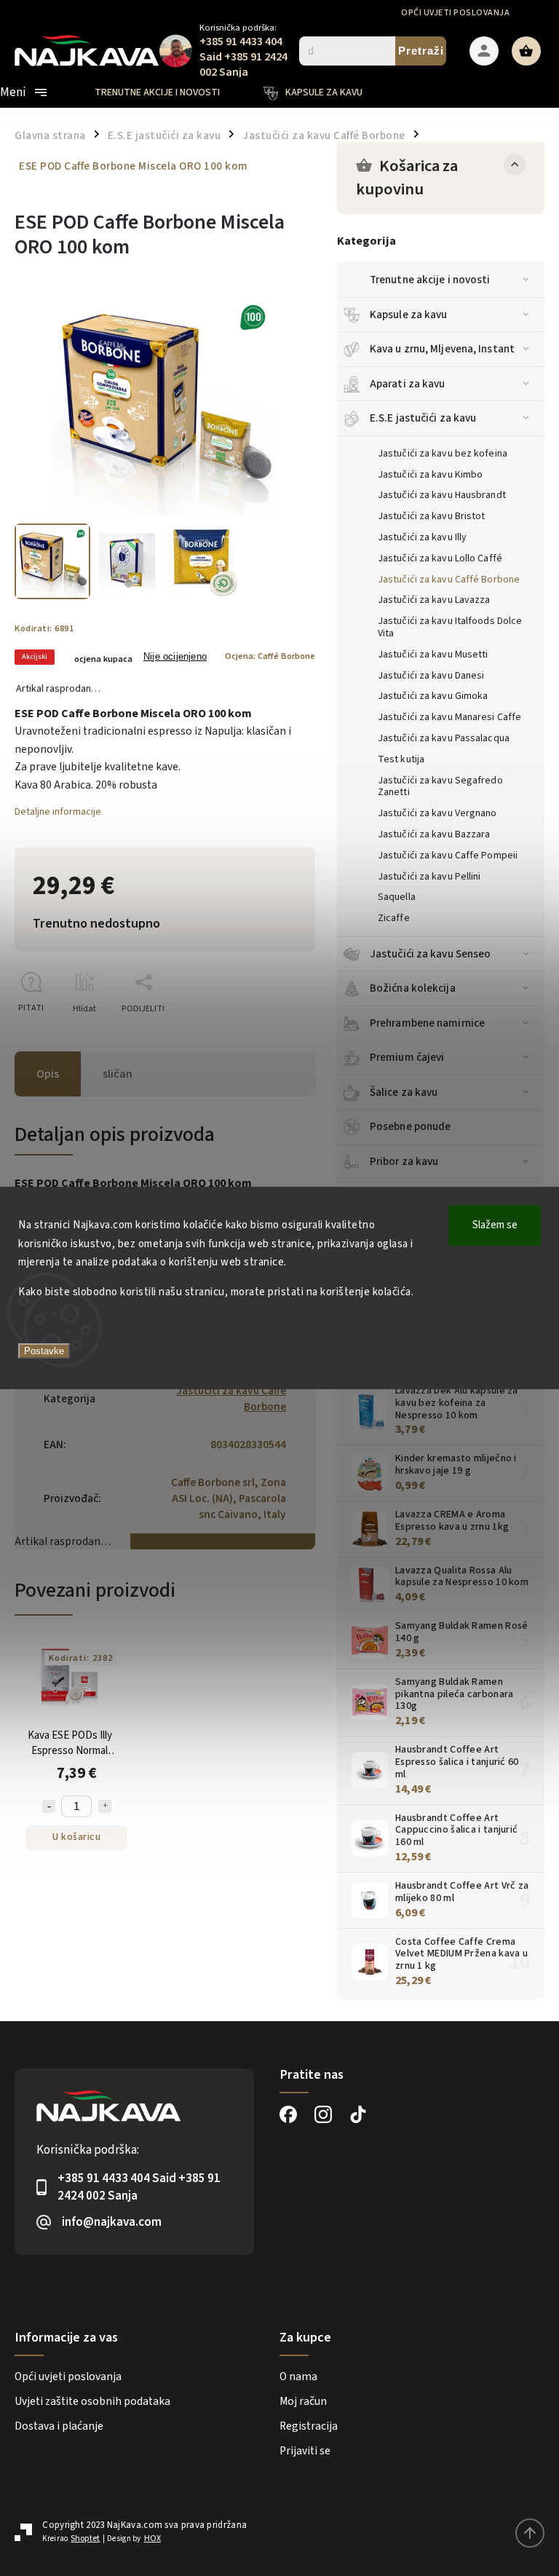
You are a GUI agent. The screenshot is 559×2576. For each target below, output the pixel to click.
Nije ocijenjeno (175, 657)
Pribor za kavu (404, 1161)
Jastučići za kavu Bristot (432, 516)
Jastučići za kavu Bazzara (434, 834)
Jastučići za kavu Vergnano (437, 813)
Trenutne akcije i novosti (430, 280)
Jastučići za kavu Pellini (429, 877)
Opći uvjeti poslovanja (455, 13)
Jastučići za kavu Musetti (433, 655)
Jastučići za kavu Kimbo (430, 475)
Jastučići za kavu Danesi (431, 676)
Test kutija (401, 759)
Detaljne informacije (58, 812)
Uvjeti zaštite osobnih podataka (92, 2401)
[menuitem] (168, 92)
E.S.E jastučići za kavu (423, 418)
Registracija (309, 2426)
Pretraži (421, 51)
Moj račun (303, 2401)
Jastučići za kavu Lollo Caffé (440, 558)
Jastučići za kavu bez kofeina (443, 454)
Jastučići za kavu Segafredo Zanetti (440, 787)
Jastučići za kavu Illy (422, 537)
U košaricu (76, 1837)
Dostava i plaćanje (59, 2426)
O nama (298, 2377)
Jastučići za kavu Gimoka (433, 696)
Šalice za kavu (404, 1092)
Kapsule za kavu (409, 315)
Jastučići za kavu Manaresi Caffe (449, 717)
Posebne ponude (410, 1126)
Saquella (397, 897)
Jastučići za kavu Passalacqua (444, 738)
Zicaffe (394, 918)
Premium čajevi (407, 1057)
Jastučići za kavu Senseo (430, 954)
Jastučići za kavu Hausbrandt (442, 495)
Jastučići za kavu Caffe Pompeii (448, 856)
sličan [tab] (118, 1074)
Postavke (44, 1351)
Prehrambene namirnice (427, 1023)
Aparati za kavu (408, 384)
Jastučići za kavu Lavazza (434, 600)
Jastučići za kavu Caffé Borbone (449, 580)
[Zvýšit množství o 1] (105, 1806)
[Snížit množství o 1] (49, 1806)
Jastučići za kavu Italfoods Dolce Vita (450, 627)
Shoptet (85, 2539)
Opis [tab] (48, 1074)
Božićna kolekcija (413, 988)
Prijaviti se (305, 2451)
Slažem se (495, 1225)
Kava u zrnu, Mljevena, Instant (442, 349)
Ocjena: (270, 656)
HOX (152, 2539)
